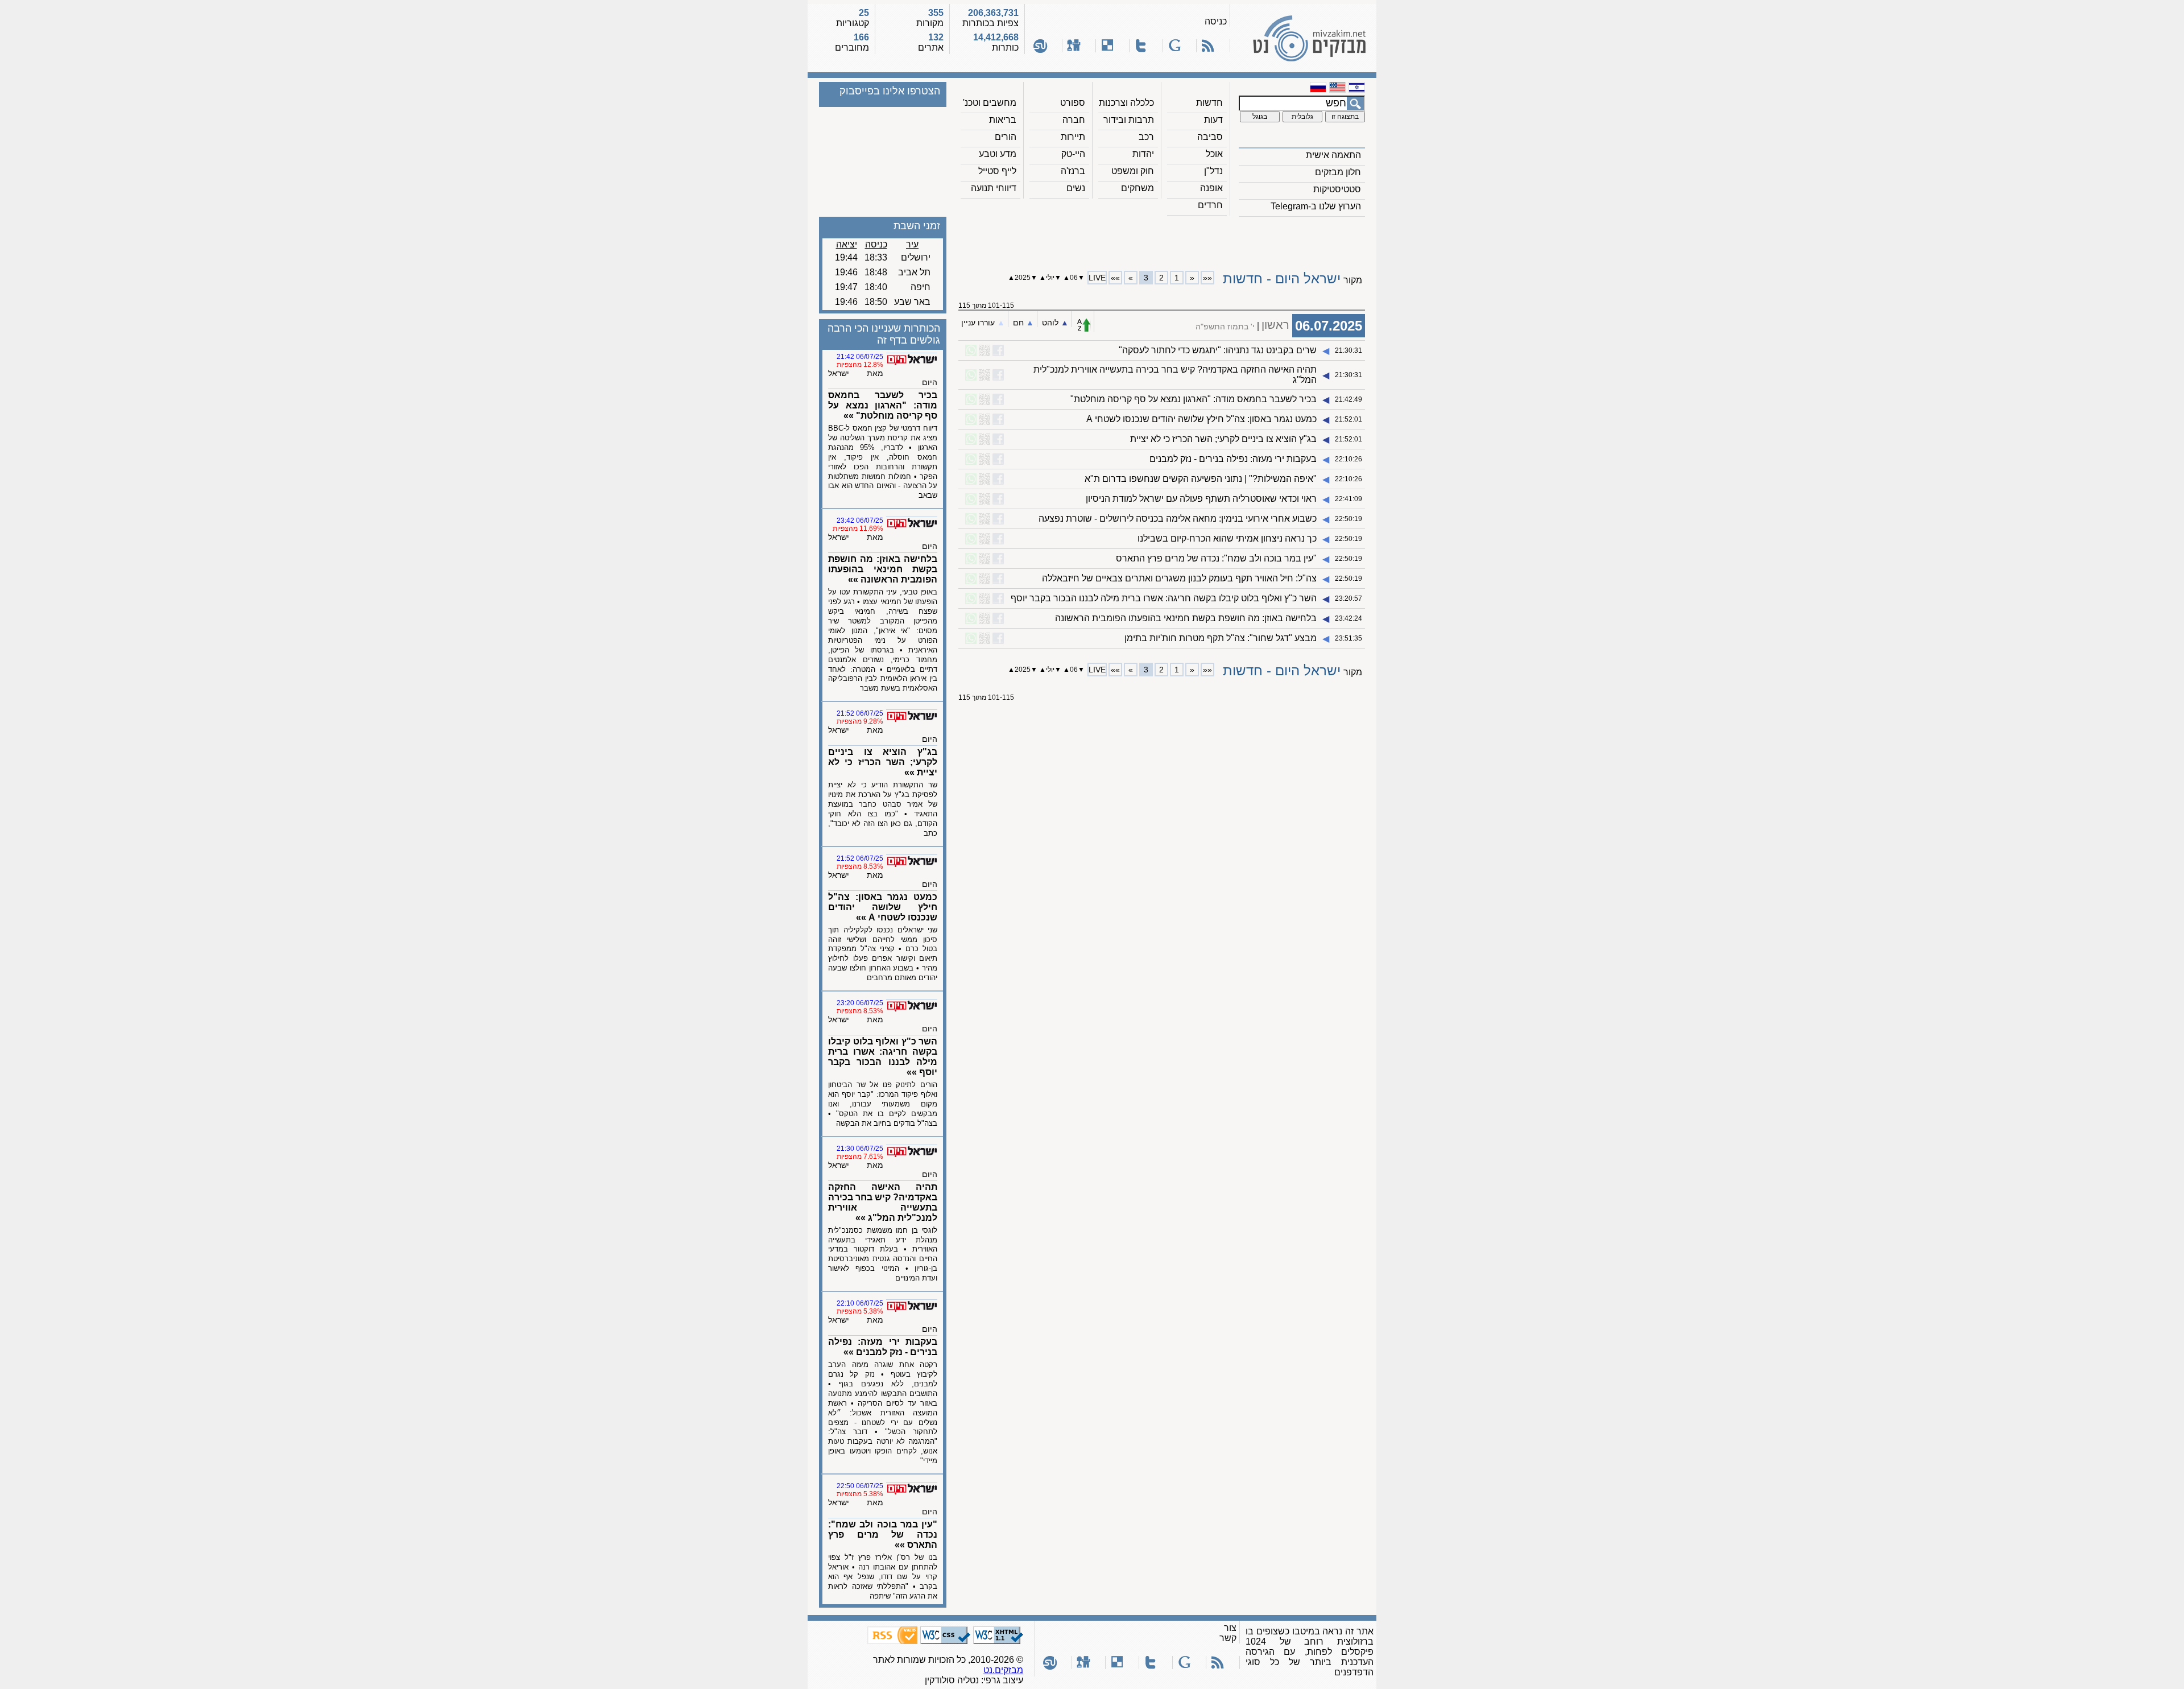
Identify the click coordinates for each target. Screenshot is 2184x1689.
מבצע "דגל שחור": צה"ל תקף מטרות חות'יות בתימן (1221, 638)
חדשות (1209, 103)
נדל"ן (1213, 171)
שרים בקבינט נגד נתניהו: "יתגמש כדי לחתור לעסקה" (1218, 350)
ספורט (1073, 103)
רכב (1146, 137)
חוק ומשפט (1133, 171)
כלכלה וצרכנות (1126, 103)
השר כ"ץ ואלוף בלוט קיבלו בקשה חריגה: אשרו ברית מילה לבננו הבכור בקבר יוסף (1164, 598)
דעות (1213, 120)
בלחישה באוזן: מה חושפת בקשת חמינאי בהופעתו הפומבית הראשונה (1186, 618)
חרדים (1210, 205)
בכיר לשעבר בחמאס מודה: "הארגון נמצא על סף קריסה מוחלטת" (1194, 399)
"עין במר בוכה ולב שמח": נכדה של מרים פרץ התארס (1216, 558)
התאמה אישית (1333, 155)
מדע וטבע (998, 154)
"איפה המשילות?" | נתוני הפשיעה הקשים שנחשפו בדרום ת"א (1201, 479)
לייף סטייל (997, 171)
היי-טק (1073, 154)
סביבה (1210, 137)
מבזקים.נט (1003, 1670)
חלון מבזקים (1338, 172)
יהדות (1143, 154)
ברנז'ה (1073, 171)
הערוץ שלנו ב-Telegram (1316, 206)
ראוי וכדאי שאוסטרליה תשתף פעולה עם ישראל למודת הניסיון (1201, 499)
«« (1207, 278)
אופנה (1211, 188)
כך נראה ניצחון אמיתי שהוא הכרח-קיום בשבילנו (1227, 538)
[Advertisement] (1162, 239)
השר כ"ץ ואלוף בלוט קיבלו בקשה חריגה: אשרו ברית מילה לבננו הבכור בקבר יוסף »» (883, 1057)
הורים (1006, 137)
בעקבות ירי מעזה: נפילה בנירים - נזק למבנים (1233, 459)
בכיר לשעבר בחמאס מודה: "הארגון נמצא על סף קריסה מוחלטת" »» (883, 405)
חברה (1074, 120)
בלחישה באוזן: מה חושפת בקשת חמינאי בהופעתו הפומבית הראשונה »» (883, 569)
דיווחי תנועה (994, 188)
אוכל (1214, 154)
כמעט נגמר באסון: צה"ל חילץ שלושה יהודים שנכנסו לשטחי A (1201, 419)
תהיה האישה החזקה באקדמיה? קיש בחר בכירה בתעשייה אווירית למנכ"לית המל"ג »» (883, 1202)
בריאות (1003, 120)
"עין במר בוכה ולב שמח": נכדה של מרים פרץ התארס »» (883, 1535)
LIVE (1097, 278)
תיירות (1073, 137)
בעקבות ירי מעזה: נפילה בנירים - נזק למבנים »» (883, 1347)
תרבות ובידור (1129, 120)
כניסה (1216, 21)
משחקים (1137, 188)
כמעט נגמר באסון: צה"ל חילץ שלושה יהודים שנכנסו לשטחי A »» (883, 907)
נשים (1076, 188)
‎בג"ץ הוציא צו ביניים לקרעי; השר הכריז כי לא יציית (1223, 439)
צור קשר (1228, 1633)
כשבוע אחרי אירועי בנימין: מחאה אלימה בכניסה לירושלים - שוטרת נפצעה (1178, 519)
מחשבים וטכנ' (990, 103)
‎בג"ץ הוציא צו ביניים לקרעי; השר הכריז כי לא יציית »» (883, 762)
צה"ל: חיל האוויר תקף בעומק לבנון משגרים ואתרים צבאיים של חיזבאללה (1178, 578)
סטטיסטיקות (1337, 189)
